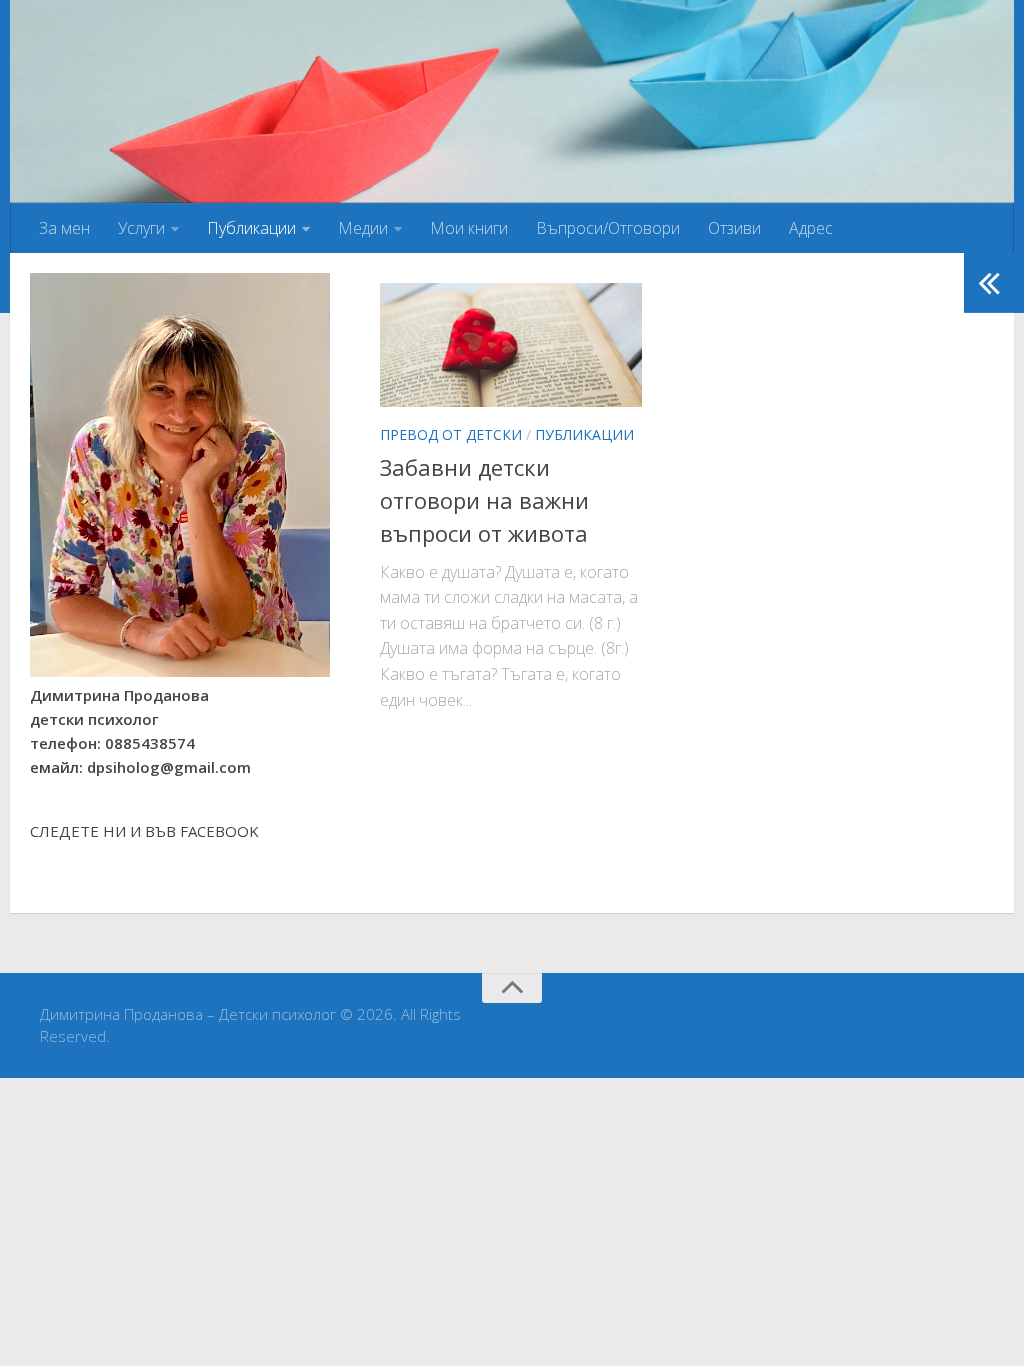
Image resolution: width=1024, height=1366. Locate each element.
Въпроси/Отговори (608, 228)
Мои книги (469, 228)
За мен (64, 228)
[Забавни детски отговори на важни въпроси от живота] (511, 345)
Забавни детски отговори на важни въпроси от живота (484, 500)
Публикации (251, 228)
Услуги (141, 228)
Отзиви (734, 228)
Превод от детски (451, 434)
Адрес (811, 228)
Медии (363, 228)
